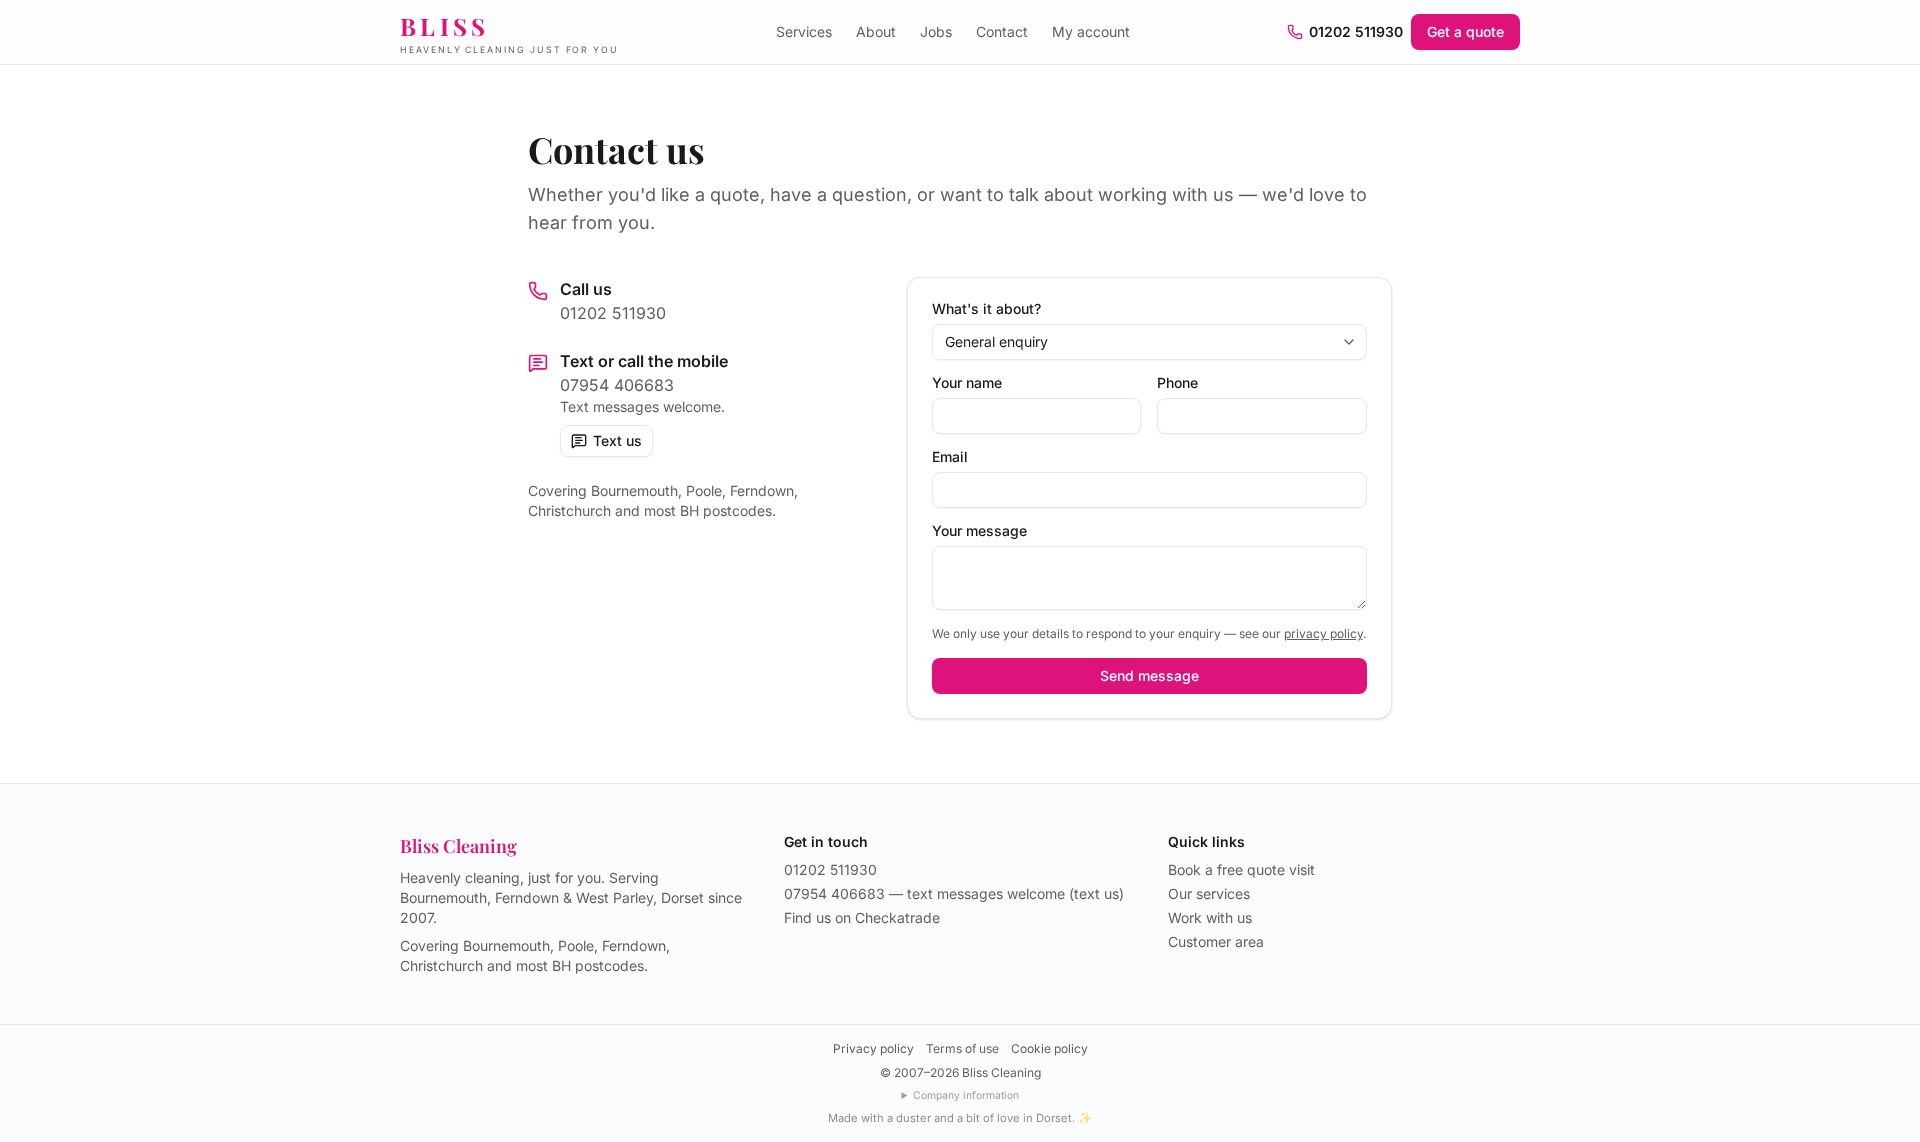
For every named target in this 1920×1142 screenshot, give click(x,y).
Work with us (1210, 917)
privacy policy (1323, 633)
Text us (617, 440)
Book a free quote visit (1241, 869)
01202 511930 (1356, 31)
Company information (966, 1095)
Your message (979, 531)
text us (1096, 893)
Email (950, 457)
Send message (1149, 675)
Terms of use (962, 1048)
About (876, 31)
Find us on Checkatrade (862, 917)
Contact (1002, 31)
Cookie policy (1049, 1048)
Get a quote (1465, 31)
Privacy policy (873, 1048)
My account (1091, 31)
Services (804, 31)
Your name (967, 383)
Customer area (1216, 941)
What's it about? (986, 309)
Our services (1209, 893)
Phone (1177, 383)
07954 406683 (617, 385)
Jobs (936, 31)
